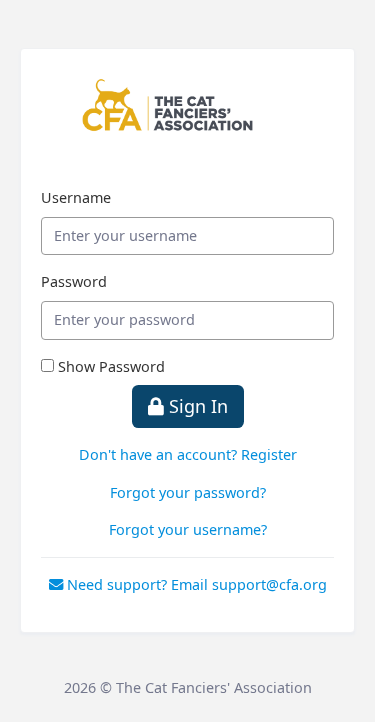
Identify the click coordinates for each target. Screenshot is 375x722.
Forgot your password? (188, 492)
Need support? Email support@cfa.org (195, 584)
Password (74, 281)
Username (76, 197)
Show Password (111, 366)
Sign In (196, 406)
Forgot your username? (188, 529)
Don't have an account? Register (188, 454)
